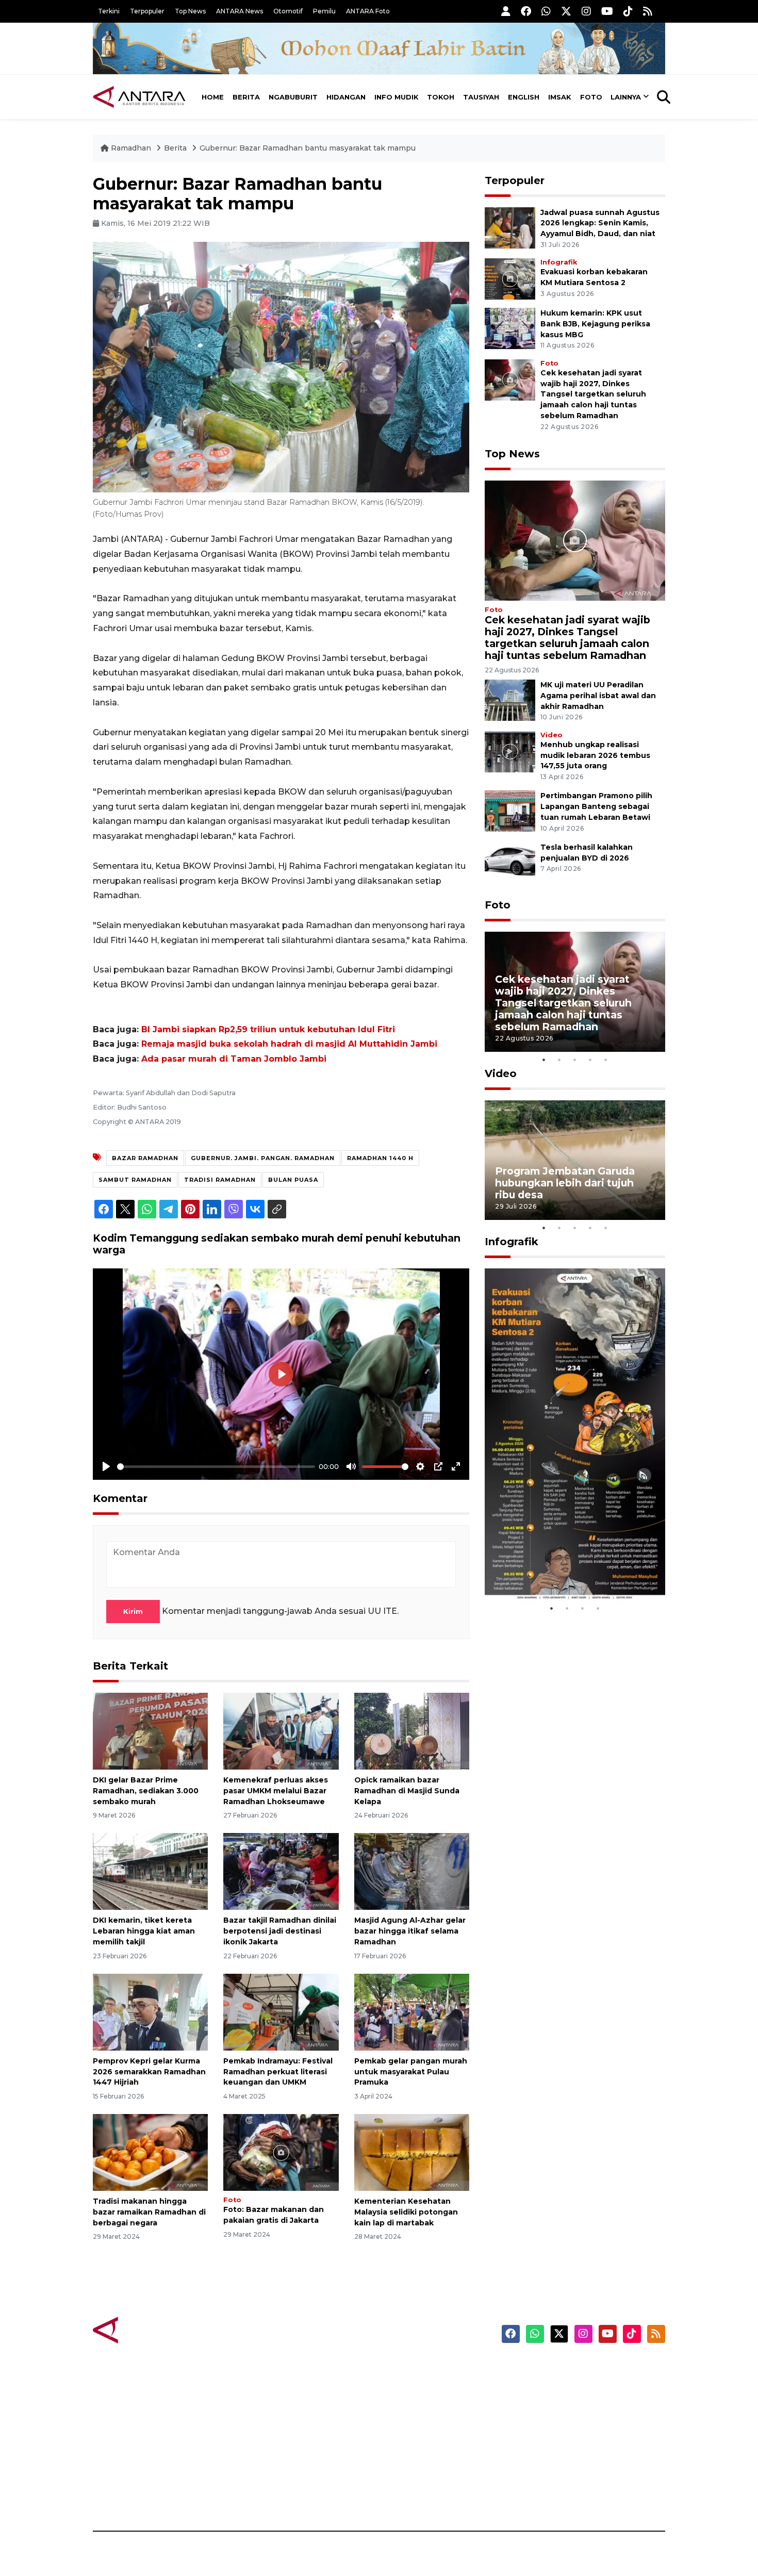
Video (551, 735)
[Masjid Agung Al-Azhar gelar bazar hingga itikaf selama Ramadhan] (412, 1871)
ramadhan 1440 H (380, 1158)
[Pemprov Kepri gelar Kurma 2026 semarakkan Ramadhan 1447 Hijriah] (150, 2012)
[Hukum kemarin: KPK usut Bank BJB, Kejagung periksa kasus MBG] (510, 328)
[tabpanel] (575, 992)
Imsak (560, 97)
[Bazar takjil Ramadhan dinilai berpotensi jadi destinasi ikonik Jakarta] (281, 1871)
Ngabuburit (293, 97)
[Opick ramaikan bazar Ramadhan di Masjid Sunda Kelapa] (412, 1731)
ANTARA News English (578, 2369)
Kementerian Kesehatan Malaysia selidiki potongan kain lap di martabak (406, 2212)
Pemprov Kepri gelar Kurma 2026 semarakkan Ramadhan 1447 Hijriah (149, 2072)
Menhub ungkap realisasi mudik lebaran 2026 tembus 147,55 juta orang (595, 755)
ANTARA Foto (368, 11)
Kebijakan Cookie (568, 2441)
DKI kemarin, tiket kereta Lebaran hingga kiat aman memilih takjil (144, 1931)
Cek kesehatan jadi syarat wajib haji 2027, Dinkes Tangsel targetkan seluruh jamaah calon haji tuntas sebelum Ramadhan (593, 394)
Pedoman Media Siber (577, 2477)
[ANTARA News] (139, 97)
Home (213, 97)
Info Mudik (397, 97)
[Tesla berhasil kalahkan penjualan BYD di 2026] (510, 862)
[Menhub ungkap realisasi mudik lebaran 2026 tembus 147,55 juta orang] (510, 751)
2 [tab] (559, 1060)
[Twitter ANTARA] (566, 11)
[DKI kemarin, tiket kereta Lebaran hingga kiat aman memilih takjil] (150, 1871)
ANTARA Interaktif (423, 2405)
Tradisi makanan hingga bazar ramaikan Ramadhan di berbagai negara (149, 2212)
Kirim (133, 1611)
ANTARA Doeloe (419, 2441)
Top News (190, 11)
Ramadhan (131, 148)
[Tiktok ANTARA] (628, 11)
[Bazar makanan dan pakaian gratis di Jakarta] (281, 2152)
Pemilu (324, 11)
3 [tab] (575, 1060)
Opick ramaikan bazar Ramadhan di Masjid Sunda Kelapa (407, 1791)
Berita (246, 97)
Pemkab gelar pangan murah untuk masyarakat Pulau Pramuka (411, 2072)
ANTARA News (240, 11)
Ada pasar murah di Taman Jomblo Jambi (234, 1059)
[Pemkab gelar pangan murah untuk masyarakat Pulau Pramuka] (412, 2012)
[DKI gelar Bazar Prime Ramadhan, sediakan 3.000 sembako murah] (150, 1731)
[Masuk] (506, 11)
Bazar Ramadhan (145, 1158)
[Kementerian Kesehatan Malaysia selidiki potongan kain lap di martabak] (412, 2152)
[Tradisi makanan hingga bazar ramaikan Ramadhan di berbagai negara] (150, 2152)
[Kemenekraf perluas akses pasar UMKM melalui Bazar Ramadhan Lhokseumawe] (281, 1731)
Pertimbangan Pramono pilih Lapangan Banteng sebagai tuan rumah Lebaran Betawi (596, 806)
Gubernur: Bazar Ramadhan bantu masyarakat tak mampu (308, 148)
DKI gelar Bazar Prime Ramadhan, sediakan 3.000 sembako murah (146, 1791)
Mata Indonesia (417, 2423)
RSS (541, 2495)
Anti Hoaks (408, 2387)
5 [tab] (606, 1060)
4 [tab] (590, 1060)
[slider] (216, 1467)
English (524, 97)
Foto (591, 97)
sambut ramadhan (135, 1180)
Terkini (109, 11)
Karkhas (402, 2369)
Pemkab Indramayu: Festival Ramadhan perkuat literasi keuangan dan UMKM (278, 2072)
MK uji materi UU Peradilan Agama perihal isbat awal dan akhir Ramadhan (598, 696)
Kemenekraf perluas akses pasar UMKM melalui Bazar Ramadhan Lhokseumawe (276, 1791)
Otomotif (288, 11)
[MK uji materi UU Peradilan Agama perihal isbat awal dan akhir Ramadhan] (510, 699)
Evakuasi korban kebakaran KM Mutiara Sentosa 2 (566, 1569)
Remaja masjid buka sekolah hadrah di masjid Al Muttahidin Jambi (289, 1044)
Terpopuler (147, 11)
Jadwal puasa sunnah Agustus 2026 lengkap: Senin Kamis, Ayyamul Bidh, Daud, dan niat (600, 223)
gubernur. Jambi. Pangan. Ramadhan (263, 1158)
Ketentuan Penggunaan (581, 2405)
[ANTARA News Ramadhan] (150, 2329)
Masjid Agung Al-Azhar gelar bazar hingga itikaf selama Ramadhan (410, 1931)
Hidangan (346, 97)
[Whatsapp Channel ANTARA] (546, 11)
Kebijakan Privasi (567, 2423)
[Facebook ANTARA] (526, 11)
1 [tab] (544, 1060)
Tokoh (441, 97)
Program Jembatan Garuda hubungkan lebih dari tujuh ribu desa (565, 1183)
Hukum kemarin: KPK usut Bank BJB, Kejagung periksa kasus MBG (595, 324)
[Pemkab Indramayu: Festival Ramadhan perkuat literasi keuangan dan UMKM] (281, 2012)
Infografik (559, 262)
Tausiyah (481, 97)
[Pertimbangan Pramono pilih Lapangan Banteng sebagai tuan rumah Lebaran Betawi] (510, 811)
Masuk (546, 2387)
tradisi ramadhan (220, 1180)
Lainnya (626, 97)
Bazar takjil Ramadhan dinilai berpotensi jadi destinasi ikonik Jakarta (280, 1931)
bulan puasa (293, 1180)
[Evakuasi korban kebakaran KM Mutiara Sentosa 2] (510, 278)
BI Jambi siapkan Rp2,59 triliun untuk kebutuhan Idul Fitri (268, 1029)
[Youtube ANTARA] (607, 11)
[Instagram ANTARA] (586, 11)
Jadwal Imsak (266, 2495)
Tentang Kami (561, 2459)
